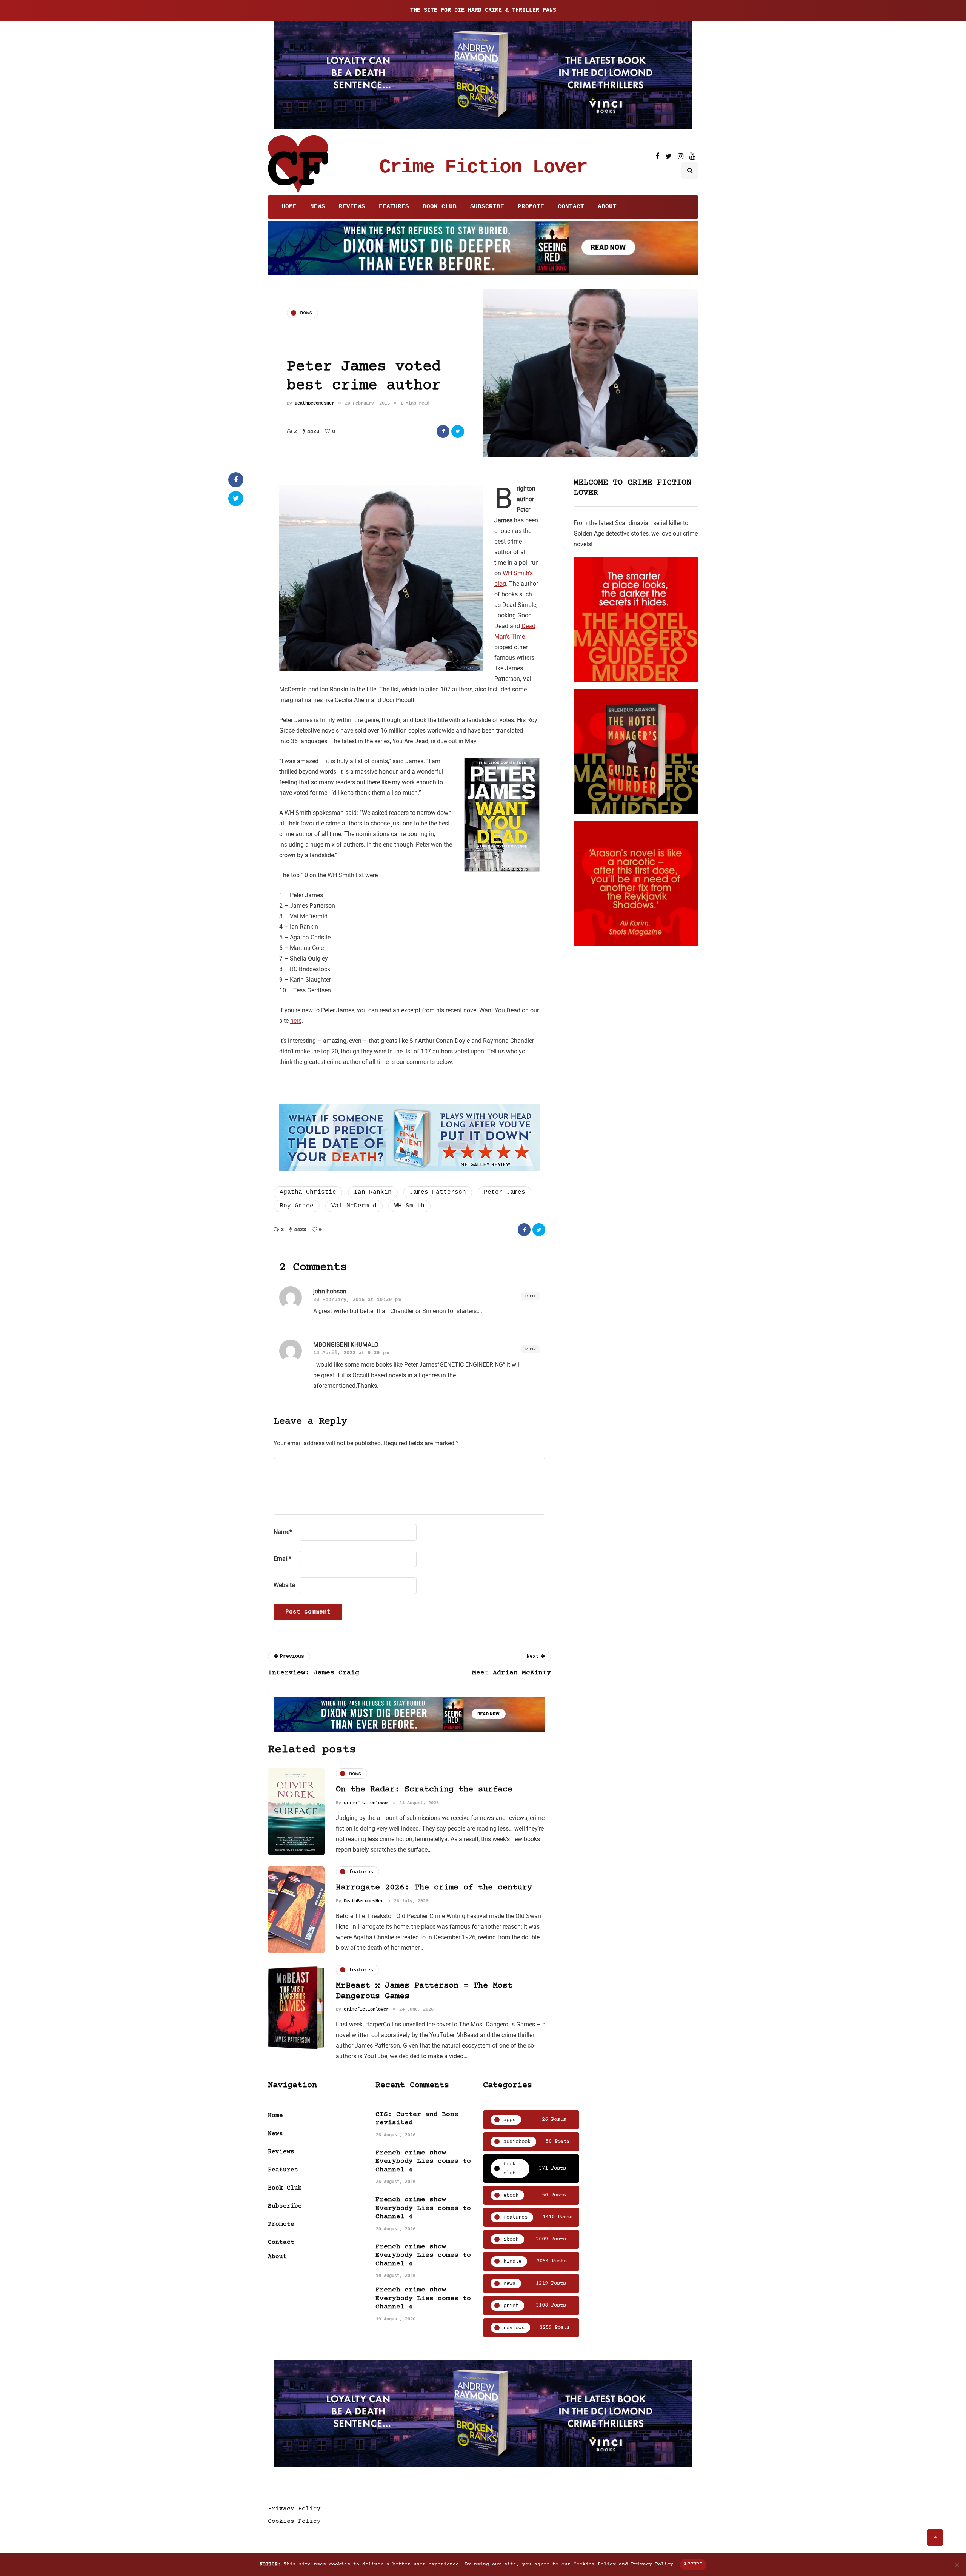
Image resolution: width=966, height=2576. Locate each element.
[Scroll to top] (935, 2538)
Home (289, 207)
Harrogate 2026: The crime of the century (434, 1888)
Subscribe (487, 207)
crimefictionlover (366, 1803)
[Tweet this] (458, 431)
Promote (531, 207)
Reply (531, 1296)
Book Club (440, 207)
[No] (957, 2565)
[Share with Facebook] (443, 431)
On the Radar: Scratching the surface (424, 1790)
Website (284, 1585)
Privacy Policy (294, 2509)
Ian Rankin (373, 1192)
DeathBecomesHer (315, 403)
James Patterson (438, 1192)
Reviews (352, 207)
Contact (571, 207)
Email (282, 1559)
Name (283, 1532)
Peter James (505, 1192)
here (296, 1021)
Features (394, 207)
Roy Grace (297, 1206)
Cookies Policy (294, 2521)
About (607, 207)
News (318, 207)
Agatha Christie (308, 1192)
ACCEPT (693, 2564)
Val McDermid (354, 1206)
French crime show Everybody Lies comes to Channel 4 (423, 2161)
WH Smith (409, 1206)
